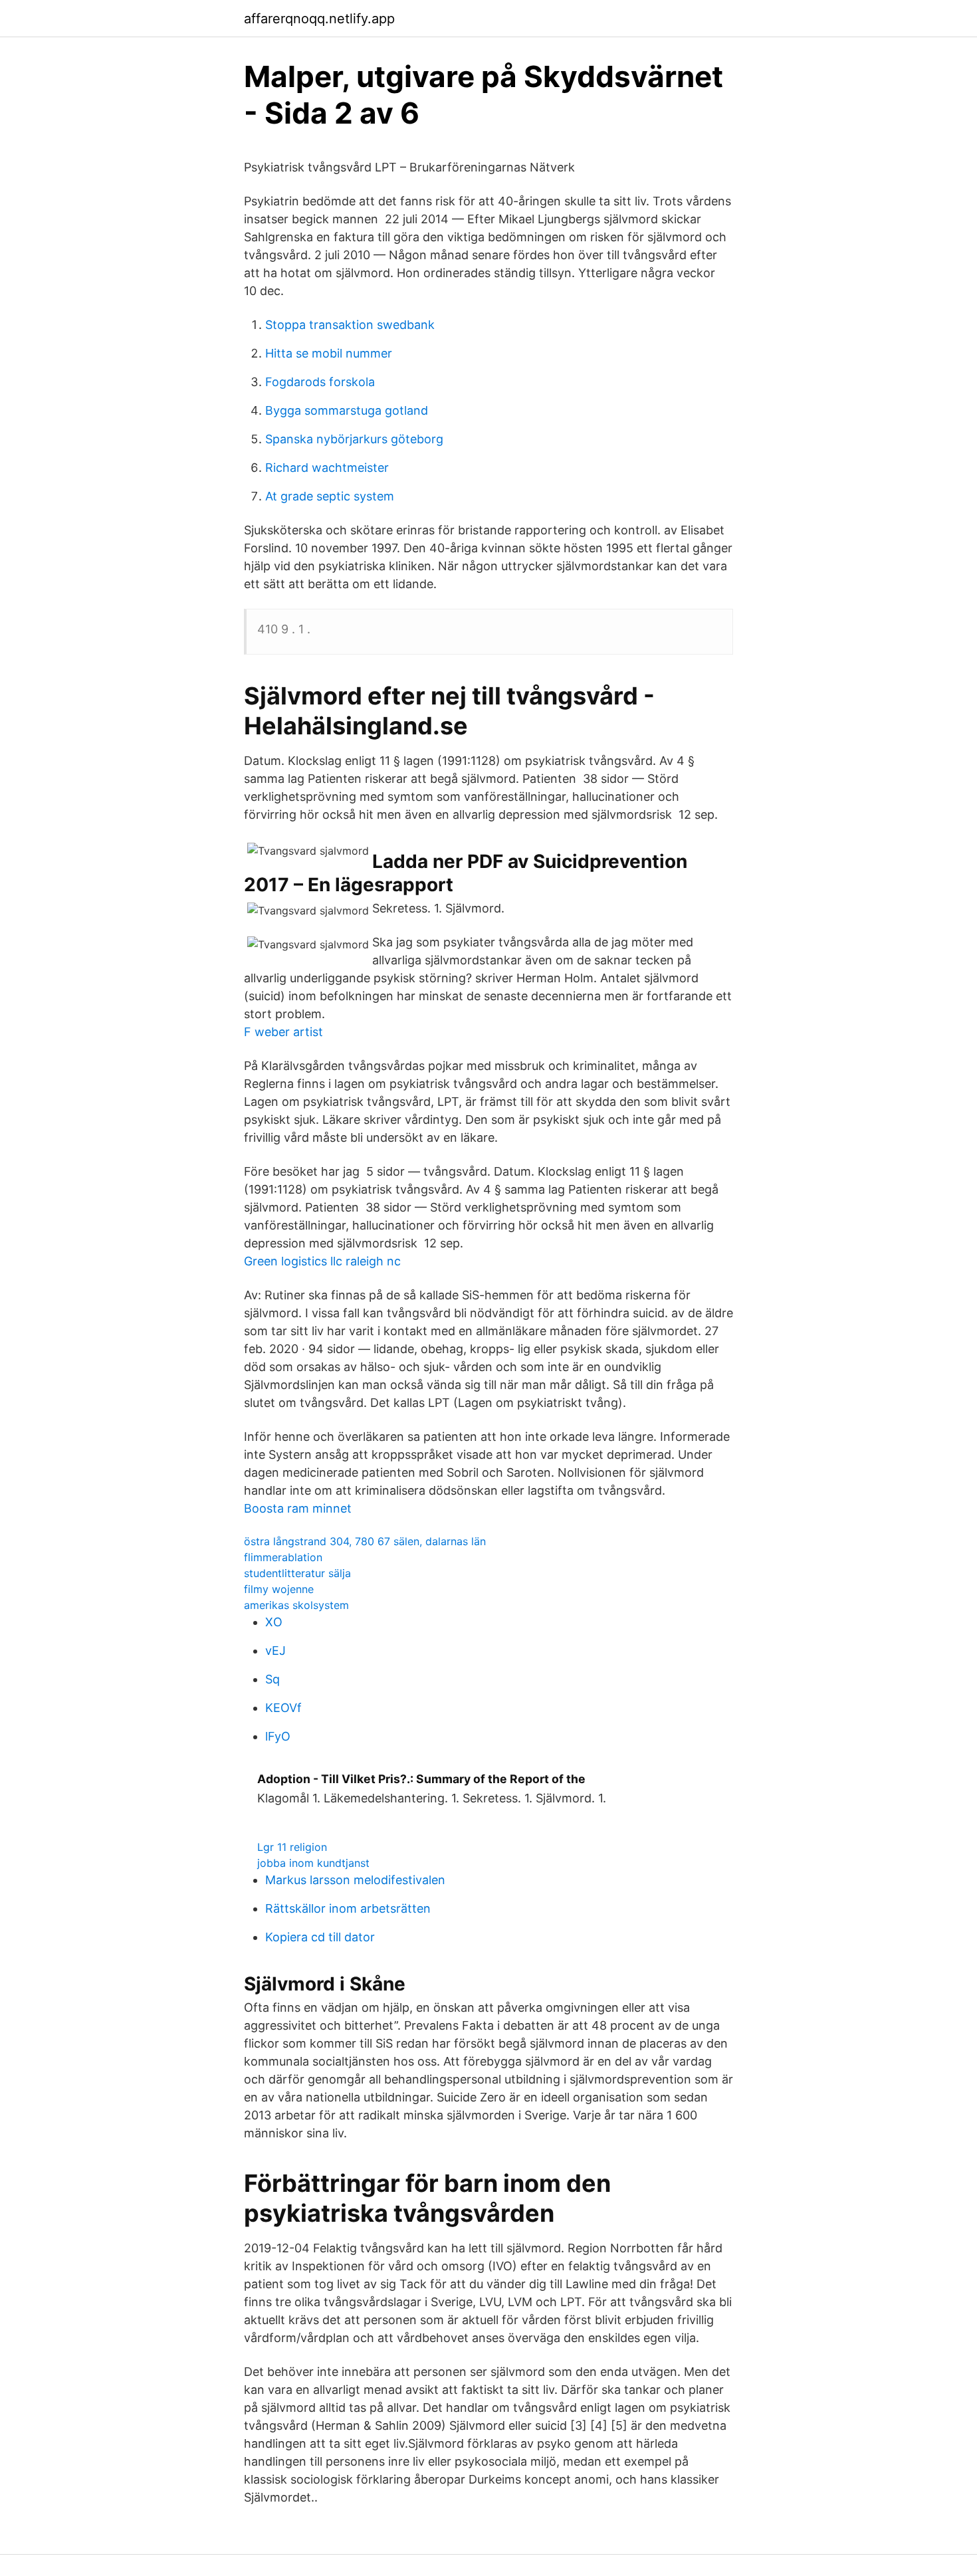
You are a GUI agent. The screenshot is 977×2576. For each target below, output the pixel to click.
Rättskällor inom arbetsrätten (348, 1908)
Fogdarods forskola (320, 382)
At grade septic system (330, 496)
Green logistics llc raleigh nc (322, 1261)
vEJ (275, 1651)
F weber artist (283, 1032)
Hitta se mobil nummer (329, 353)
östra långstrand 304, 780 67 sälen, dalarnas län (365, 1541)
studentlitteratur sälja (297, 1573)
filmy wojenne (279, 1589)
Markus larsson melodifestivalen (355, 1880)
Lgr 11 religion (292, 1847)
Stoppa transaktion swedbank (350, 325)
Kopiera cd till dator (320, 1937)
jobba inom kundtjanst (313, 1863)
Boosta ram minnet (298, 1508)
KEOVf (283, 1708)
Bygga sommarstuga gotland (347, 410)
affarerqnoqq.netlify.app (319, 19)
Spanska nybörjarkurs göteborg (354, 439)
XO (274, 1622)
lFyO (278, 1736)
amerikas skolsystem (296, 1605)
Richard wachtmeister (327, 468)
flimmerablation (283, 1557)
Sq (272, 1679)
